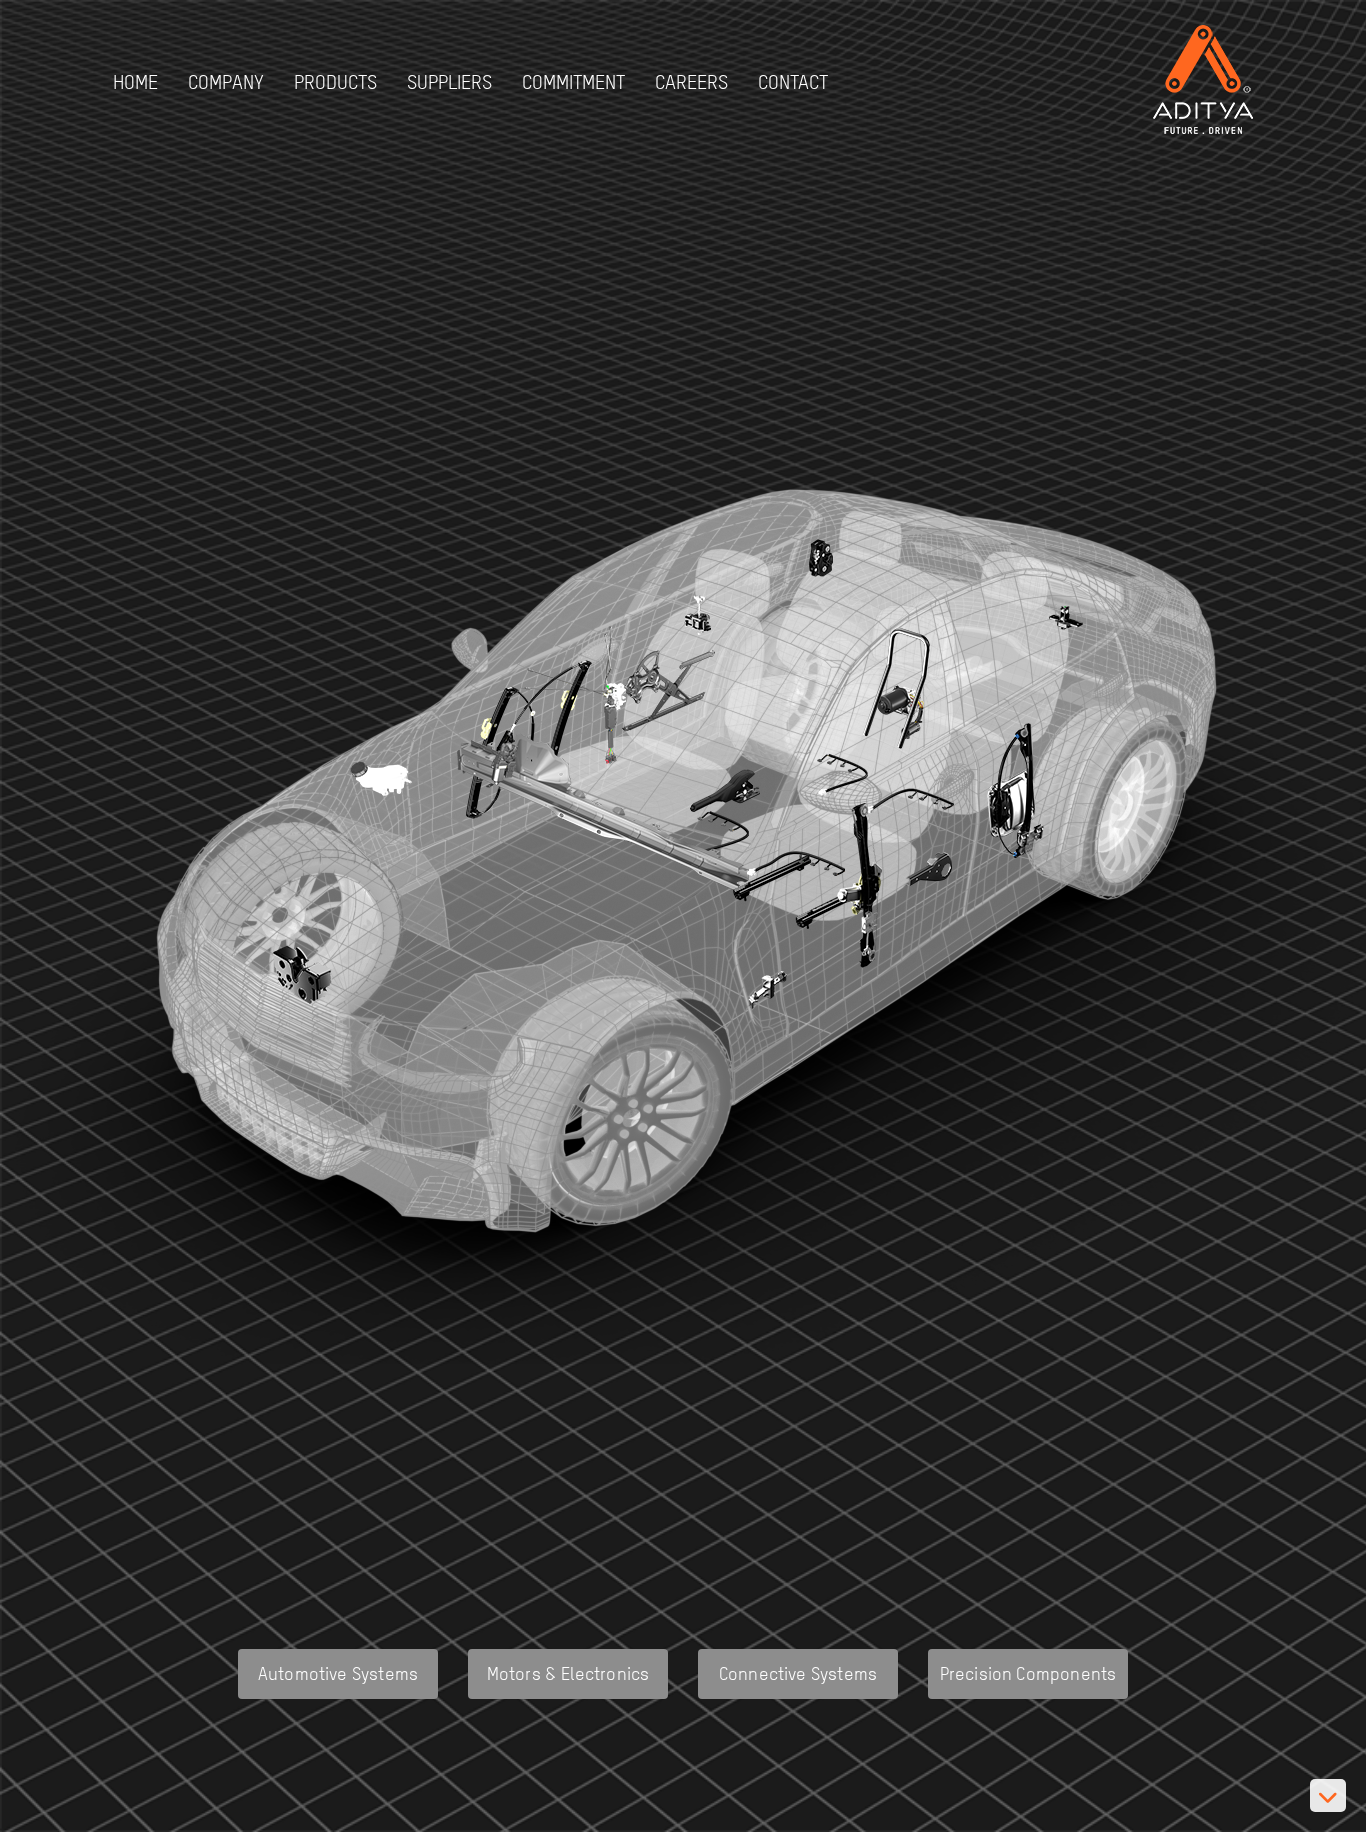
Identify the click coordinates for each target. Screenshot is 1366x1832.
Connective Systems (798, 1673)
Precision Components (1028, 1673)
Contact (793, 81)
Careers (691, 81)
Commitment (573, 81)
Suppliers (449, 81)
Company (226, 81)
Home (135, 81)
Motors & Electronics (568, 1673)
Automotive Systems (338, 1673)
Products (335, 81)
